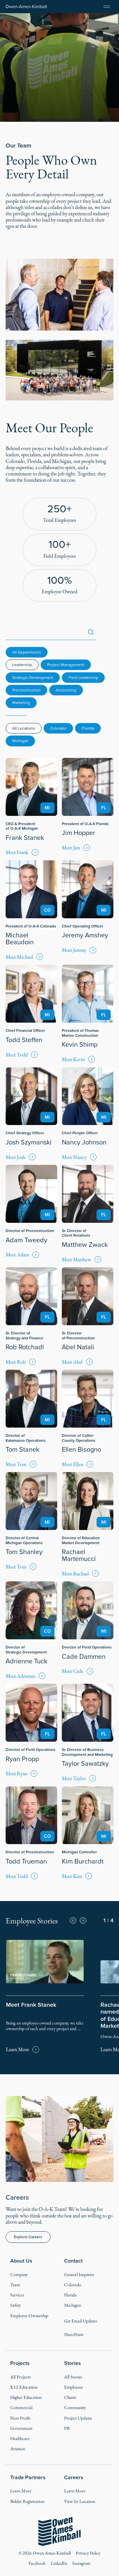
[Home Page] (26, 7)
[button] (73, 1920)
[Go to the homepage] (60, 2532)
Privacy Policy (88, 2553)
